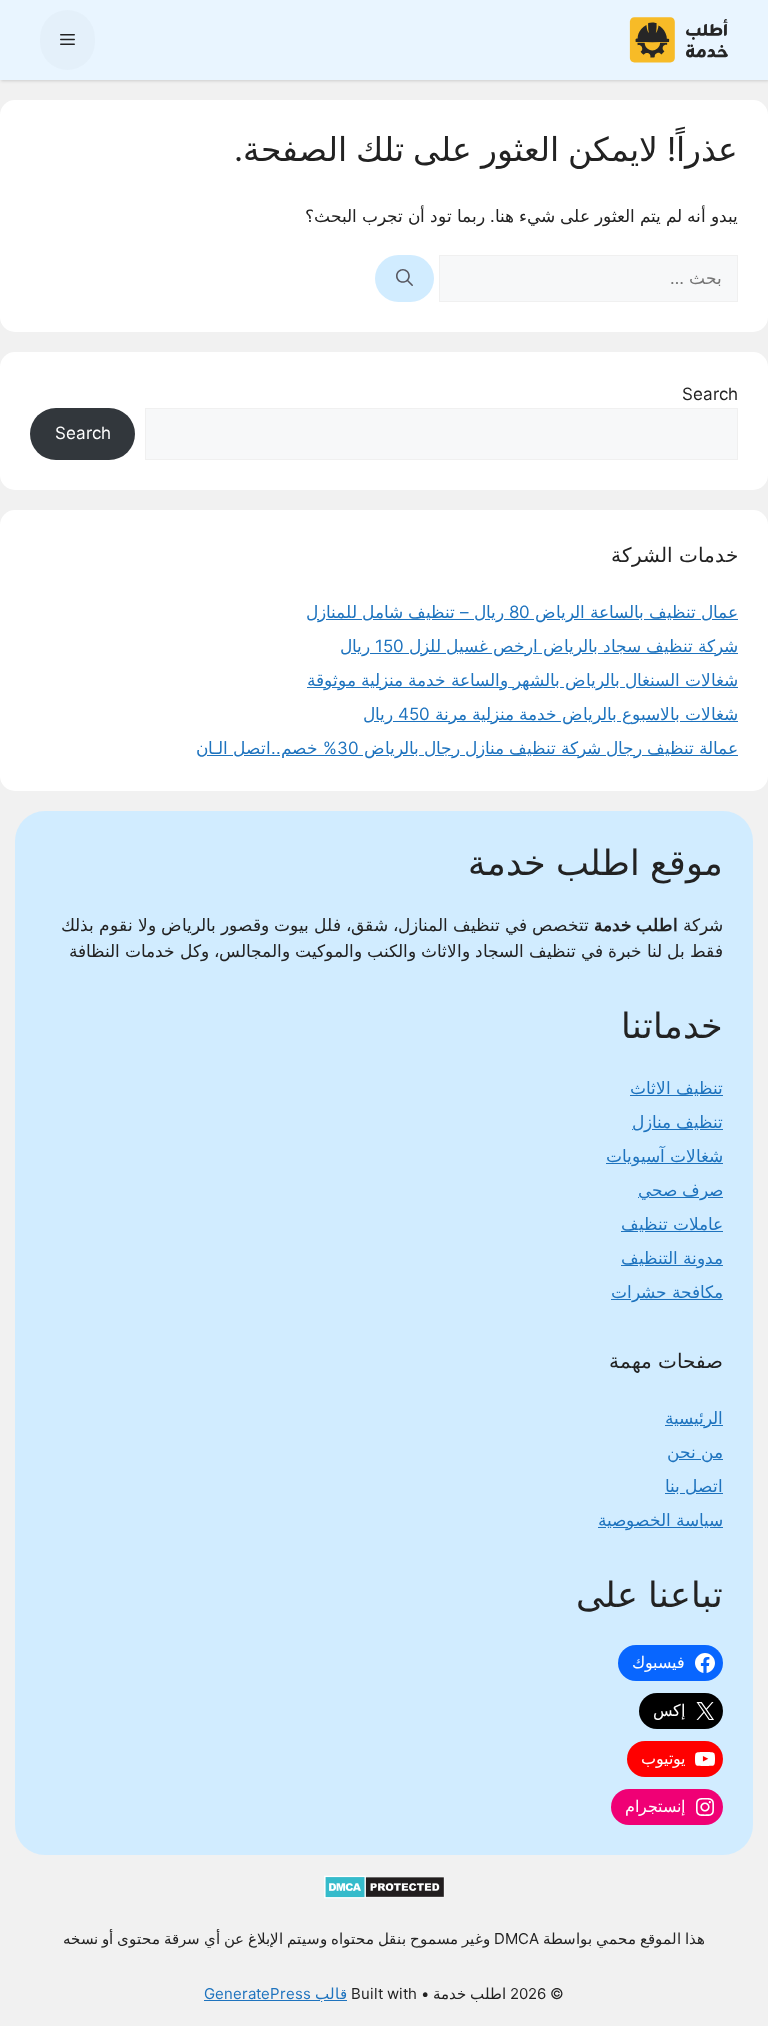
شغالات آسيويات (664, 1156)
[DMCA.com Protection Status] (384, 1893)
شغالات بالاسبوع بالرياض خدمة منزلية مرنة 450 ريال (550, 714)
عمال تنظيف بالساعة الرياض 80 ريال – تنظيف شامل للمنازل (522, 612)
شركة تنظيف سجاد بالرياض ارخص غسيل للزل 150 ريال (539, 646)
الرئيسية (694, 1418)
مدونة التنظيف (672, 1258)
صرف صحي (680, 1190)
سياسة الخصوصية (660, 1520)
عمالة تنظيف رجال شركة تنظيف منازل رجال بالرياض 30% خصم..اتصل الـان (467, 748)
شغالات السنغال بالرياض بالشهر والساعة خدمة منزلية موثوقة (522, 680)
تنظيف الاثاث (676, 1088)
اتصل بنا (694, 1486)
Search (710, 394)
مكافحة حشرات (667, 1292)
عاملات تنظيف (672, 1224)
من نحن (695, 1452)
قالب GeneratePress (275, 1993)
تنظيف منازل (677, 1122)
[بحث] (404, 279)
